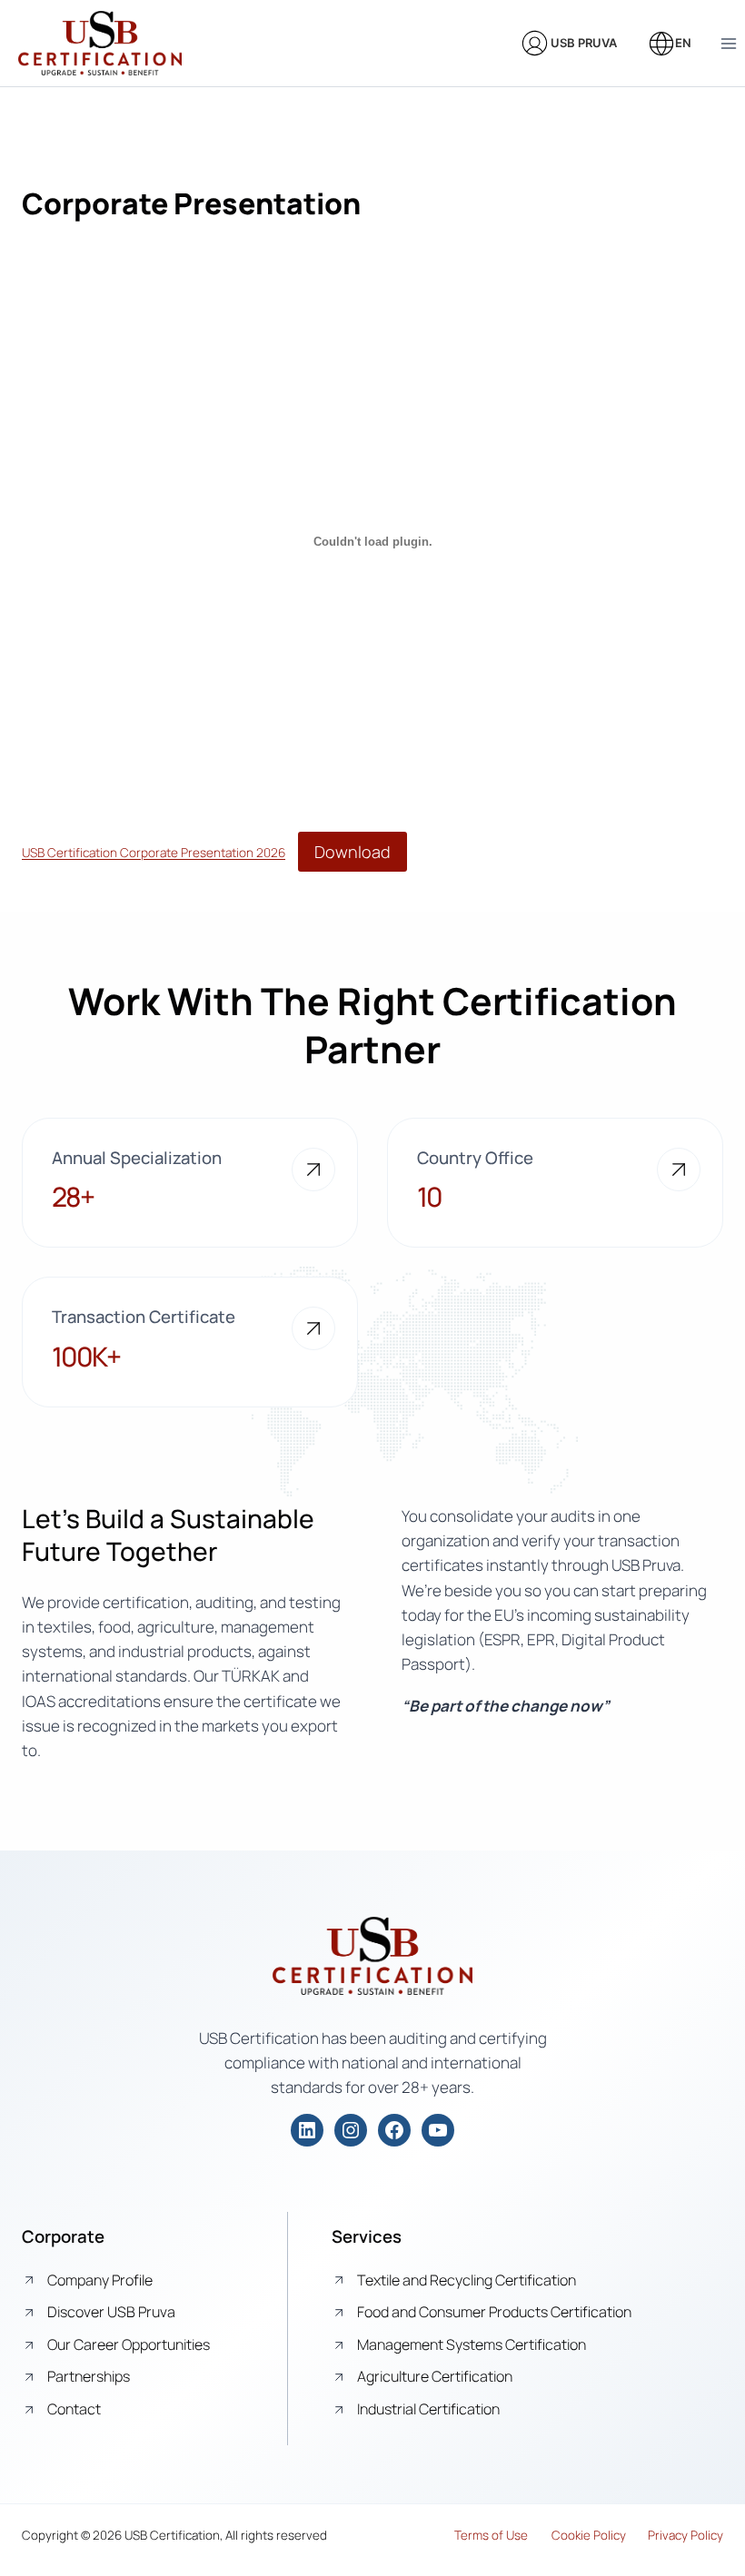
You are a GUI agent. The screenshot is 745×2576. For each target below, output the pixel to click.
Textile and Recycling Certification (467, 2280)
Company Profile (100, 2280)
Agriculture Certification (435, 2376)
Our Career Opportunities (129, 2344)
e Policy (605, 2535)
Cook (566, 2535)
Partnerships (89, 2376)
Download (353, 852)
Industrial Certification (428, 2409)
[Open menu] (728, 43)
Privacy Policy (685, 2535)
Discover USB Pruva (111, 2312)
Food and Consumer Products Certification (494, 2312)
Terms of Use (491, 2535)
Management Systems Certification (472, 2344)
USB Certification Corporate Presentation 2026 (154, 854)
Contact (74, 2409)
